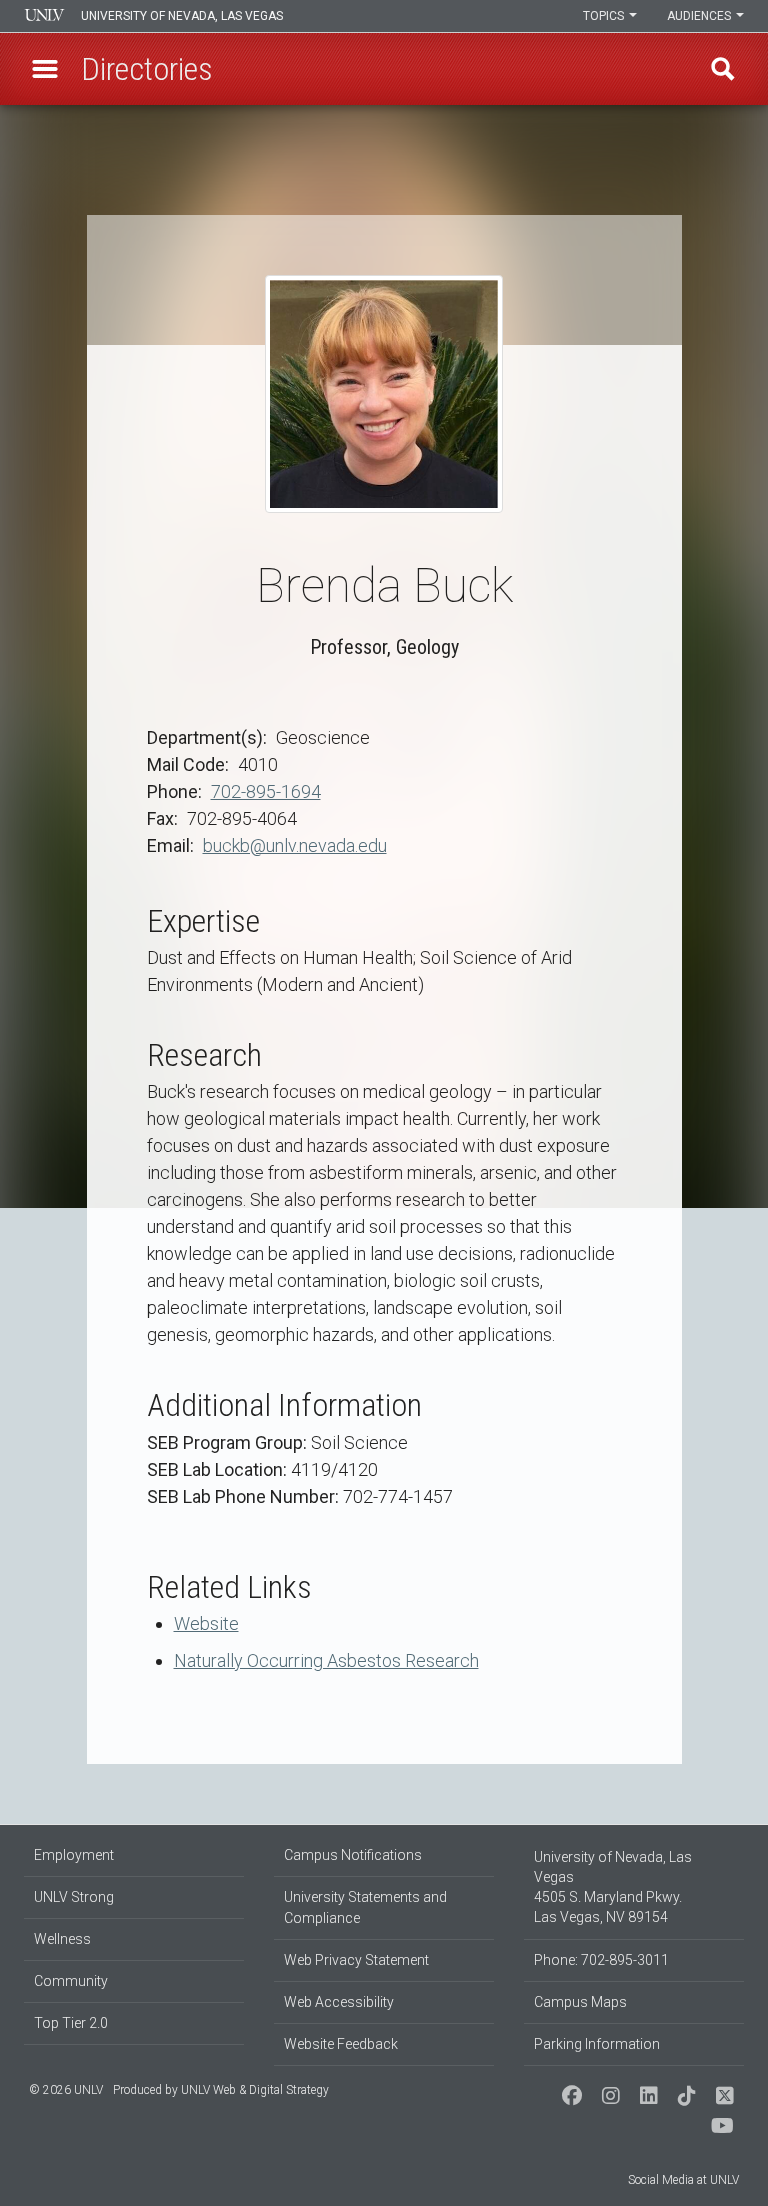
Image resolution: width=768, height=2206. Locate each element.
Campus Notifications (353, 1855)
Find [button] (723, 69)
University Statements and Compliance (365, 1907)
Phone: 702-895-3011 (601, 1960)
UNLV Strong (74, 1897)
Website (206, 1623)
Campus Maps (580, 2002)
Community (71, 1981)
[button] (45, 69)
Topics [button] (605, 16)
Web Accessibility (339, 2002)
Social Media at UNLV (683, 2180)
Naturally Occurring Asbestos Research (326, 1660)
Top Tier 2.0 (71, 2023)
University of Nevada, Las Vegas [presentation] (182, 16)
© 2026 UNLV (66, 2090)
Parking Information (597, 2044)
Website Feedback (341, 2044)
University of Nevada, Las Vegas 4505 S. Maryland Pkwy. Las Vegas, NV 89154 (613, 1887)
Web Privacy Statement (356, 1960)
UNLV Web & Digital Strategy (255, 2090)
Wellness (62, 1939)
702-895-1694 (266, 791)
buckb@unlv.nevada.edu (295, 845)
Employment (74, 1855)
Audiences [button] (700, 16)
